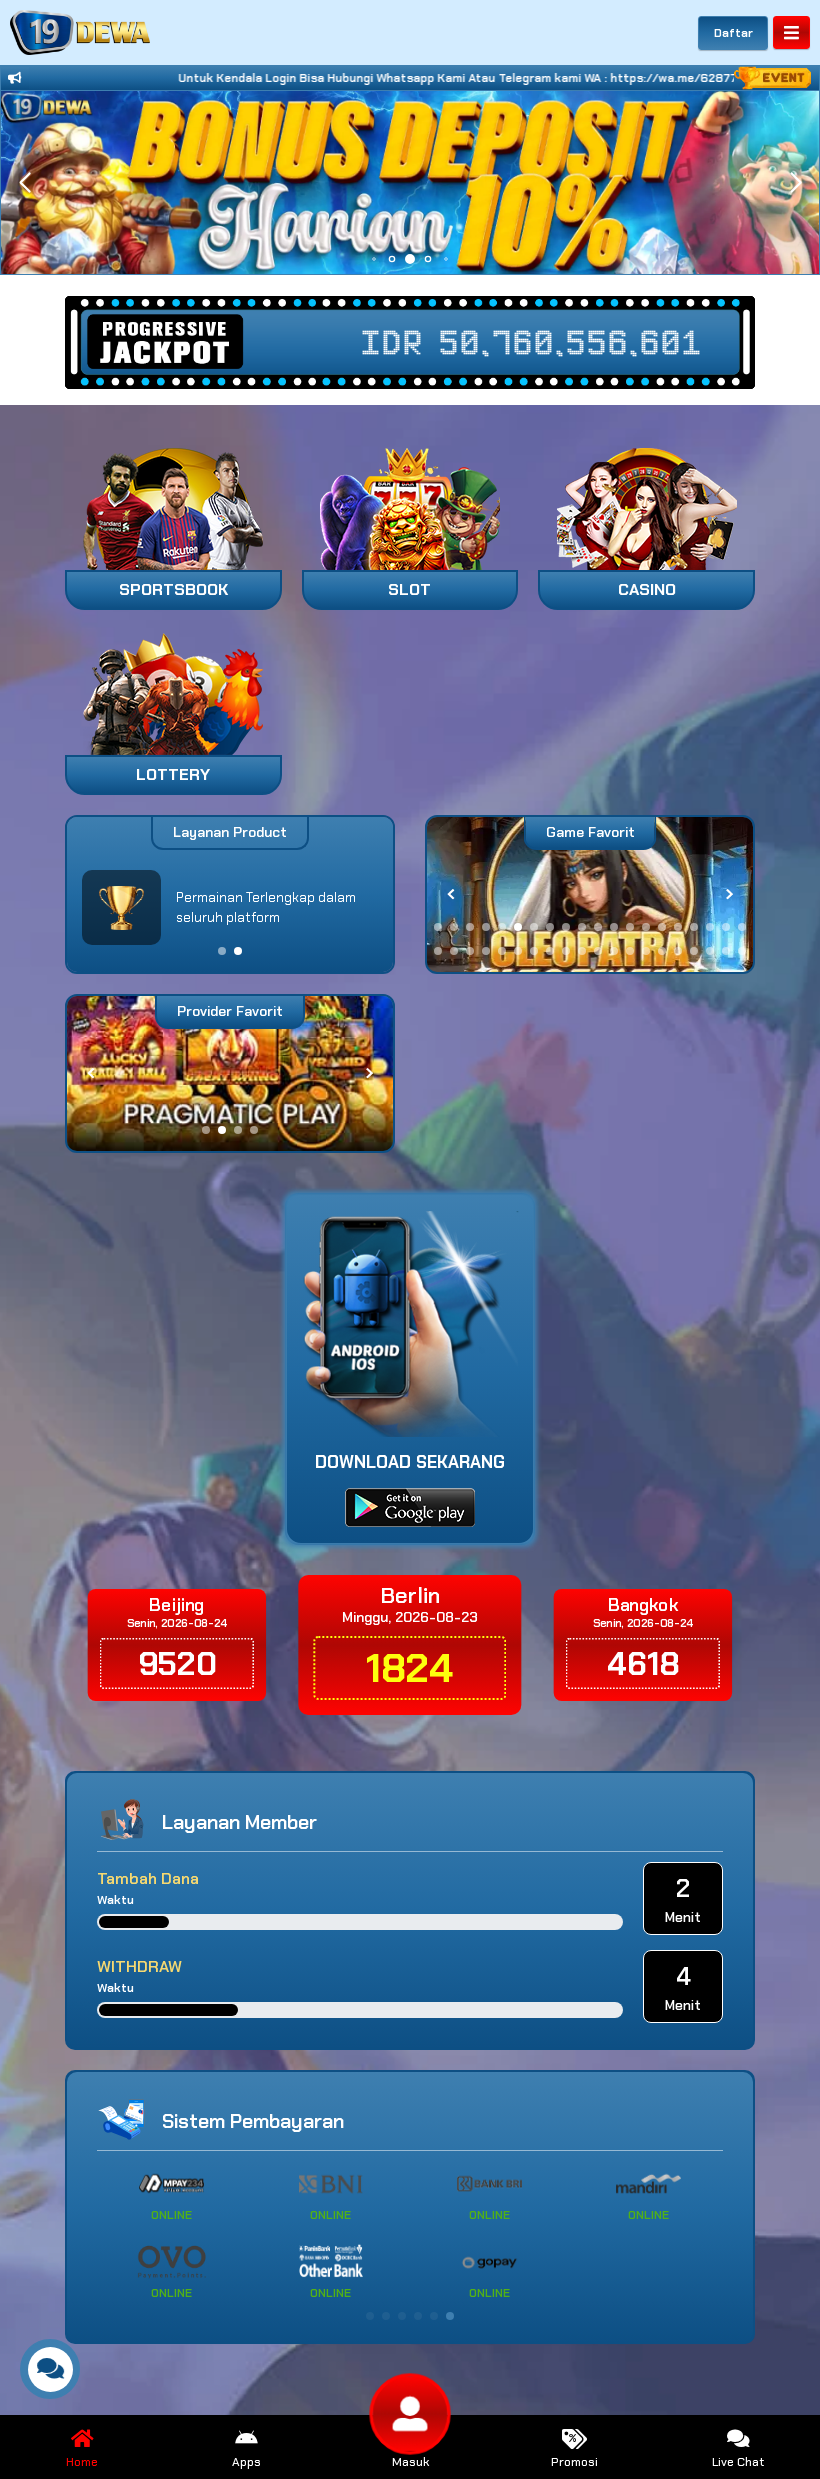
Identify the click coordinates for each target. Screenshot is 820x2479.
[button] (795, 183)
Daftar (733, 33)
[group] (590, 894)
